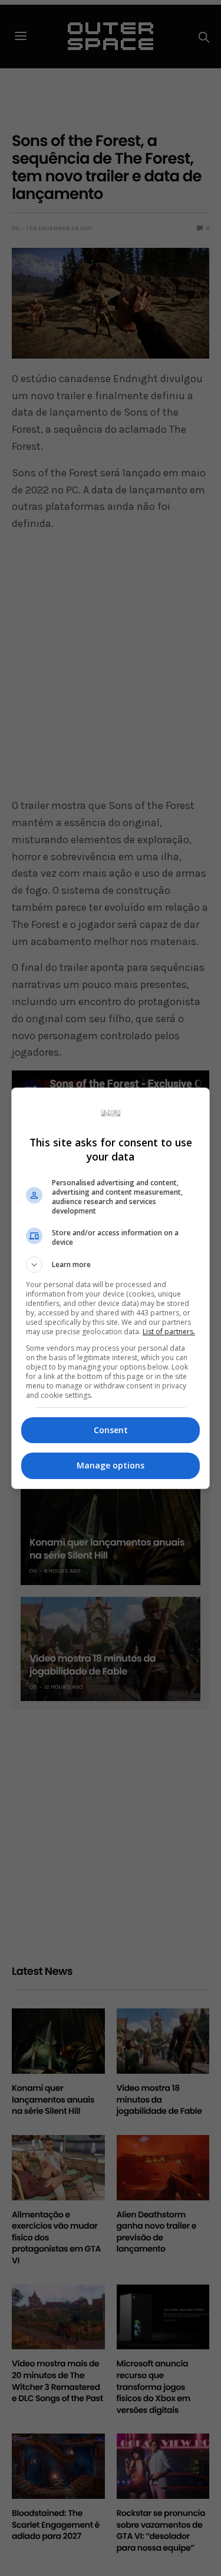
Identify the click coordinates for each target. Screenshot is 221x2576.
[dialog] (111, 1288)
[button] (111, 1265)
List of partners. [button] (169, 1332)
